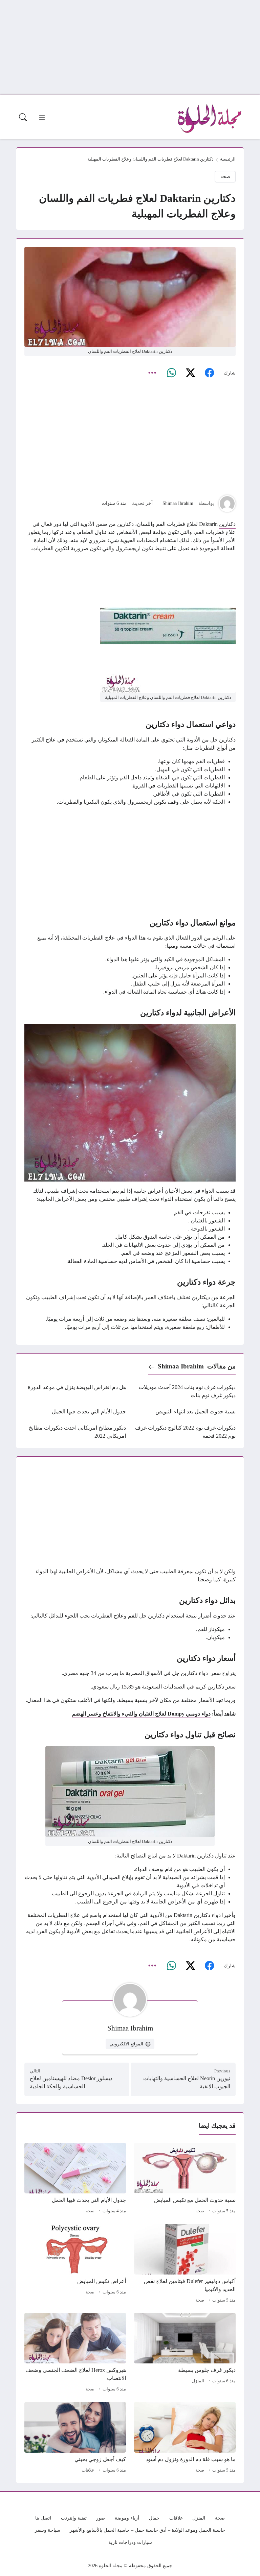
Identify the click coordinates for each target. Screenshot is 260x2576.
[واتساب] (171, 373)
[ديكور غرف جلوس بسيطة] (185, 2353)
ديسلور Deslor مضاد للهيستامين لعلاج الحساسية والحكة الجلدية (71, 2082)
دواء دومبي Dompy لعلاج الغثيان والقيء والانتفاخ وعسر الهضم (141, 1714)
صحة (225, 176)
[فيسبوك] (209, 373)
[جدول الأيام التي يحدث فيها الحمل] (75, 1412)
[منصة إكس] (190, 373)
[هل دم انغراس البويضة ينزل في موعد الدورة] (75, 1391)
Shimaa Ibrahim (178, 503)
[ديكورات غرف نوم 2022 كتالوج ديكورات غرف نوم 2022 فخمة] (185, 1432)
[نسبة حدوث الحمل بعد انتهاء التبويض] (185, 1412)
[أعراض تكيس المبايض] (75, 2264)
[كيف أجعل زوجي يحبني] (75, 2438)
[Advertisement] (130, 47)
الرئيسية (228, 159)
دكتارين (227, 524)
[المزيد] (152, 373)
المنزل (198, 2381)
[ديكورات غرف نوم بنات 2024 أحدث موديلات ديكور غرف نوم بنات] (185, 1391)
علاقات (88, 2470)
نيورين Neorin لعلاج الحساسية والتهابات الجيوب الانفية (187, 2082)
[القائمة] (42, 117)
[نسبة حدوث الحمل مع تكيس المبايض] (185, 2179)
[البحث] (23, 117)
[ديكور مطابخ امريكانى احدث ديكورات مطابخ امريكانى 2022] (75, 1432)
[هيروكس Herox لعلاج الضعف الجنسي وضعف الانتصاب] (75, 2353)
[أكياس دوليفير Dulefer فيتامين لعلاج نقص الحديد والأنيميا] (185, 2264)
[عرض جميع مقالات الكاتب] (227, 504)
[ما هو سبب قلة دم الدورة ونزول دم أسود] (185, 2438)
